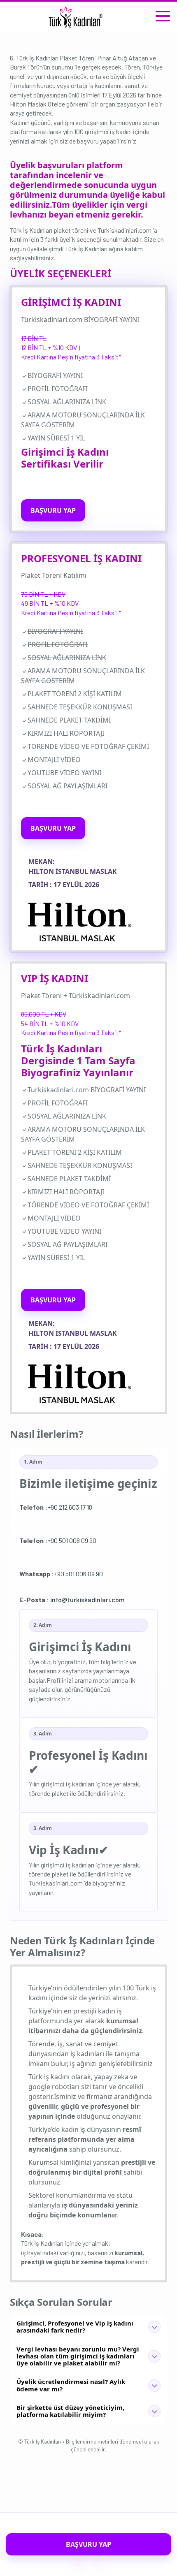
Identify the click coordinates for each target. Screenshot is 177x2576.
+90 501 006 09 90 (58, 1540)
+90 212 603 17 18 (56, 1507)
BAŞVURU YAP (53, 510)
